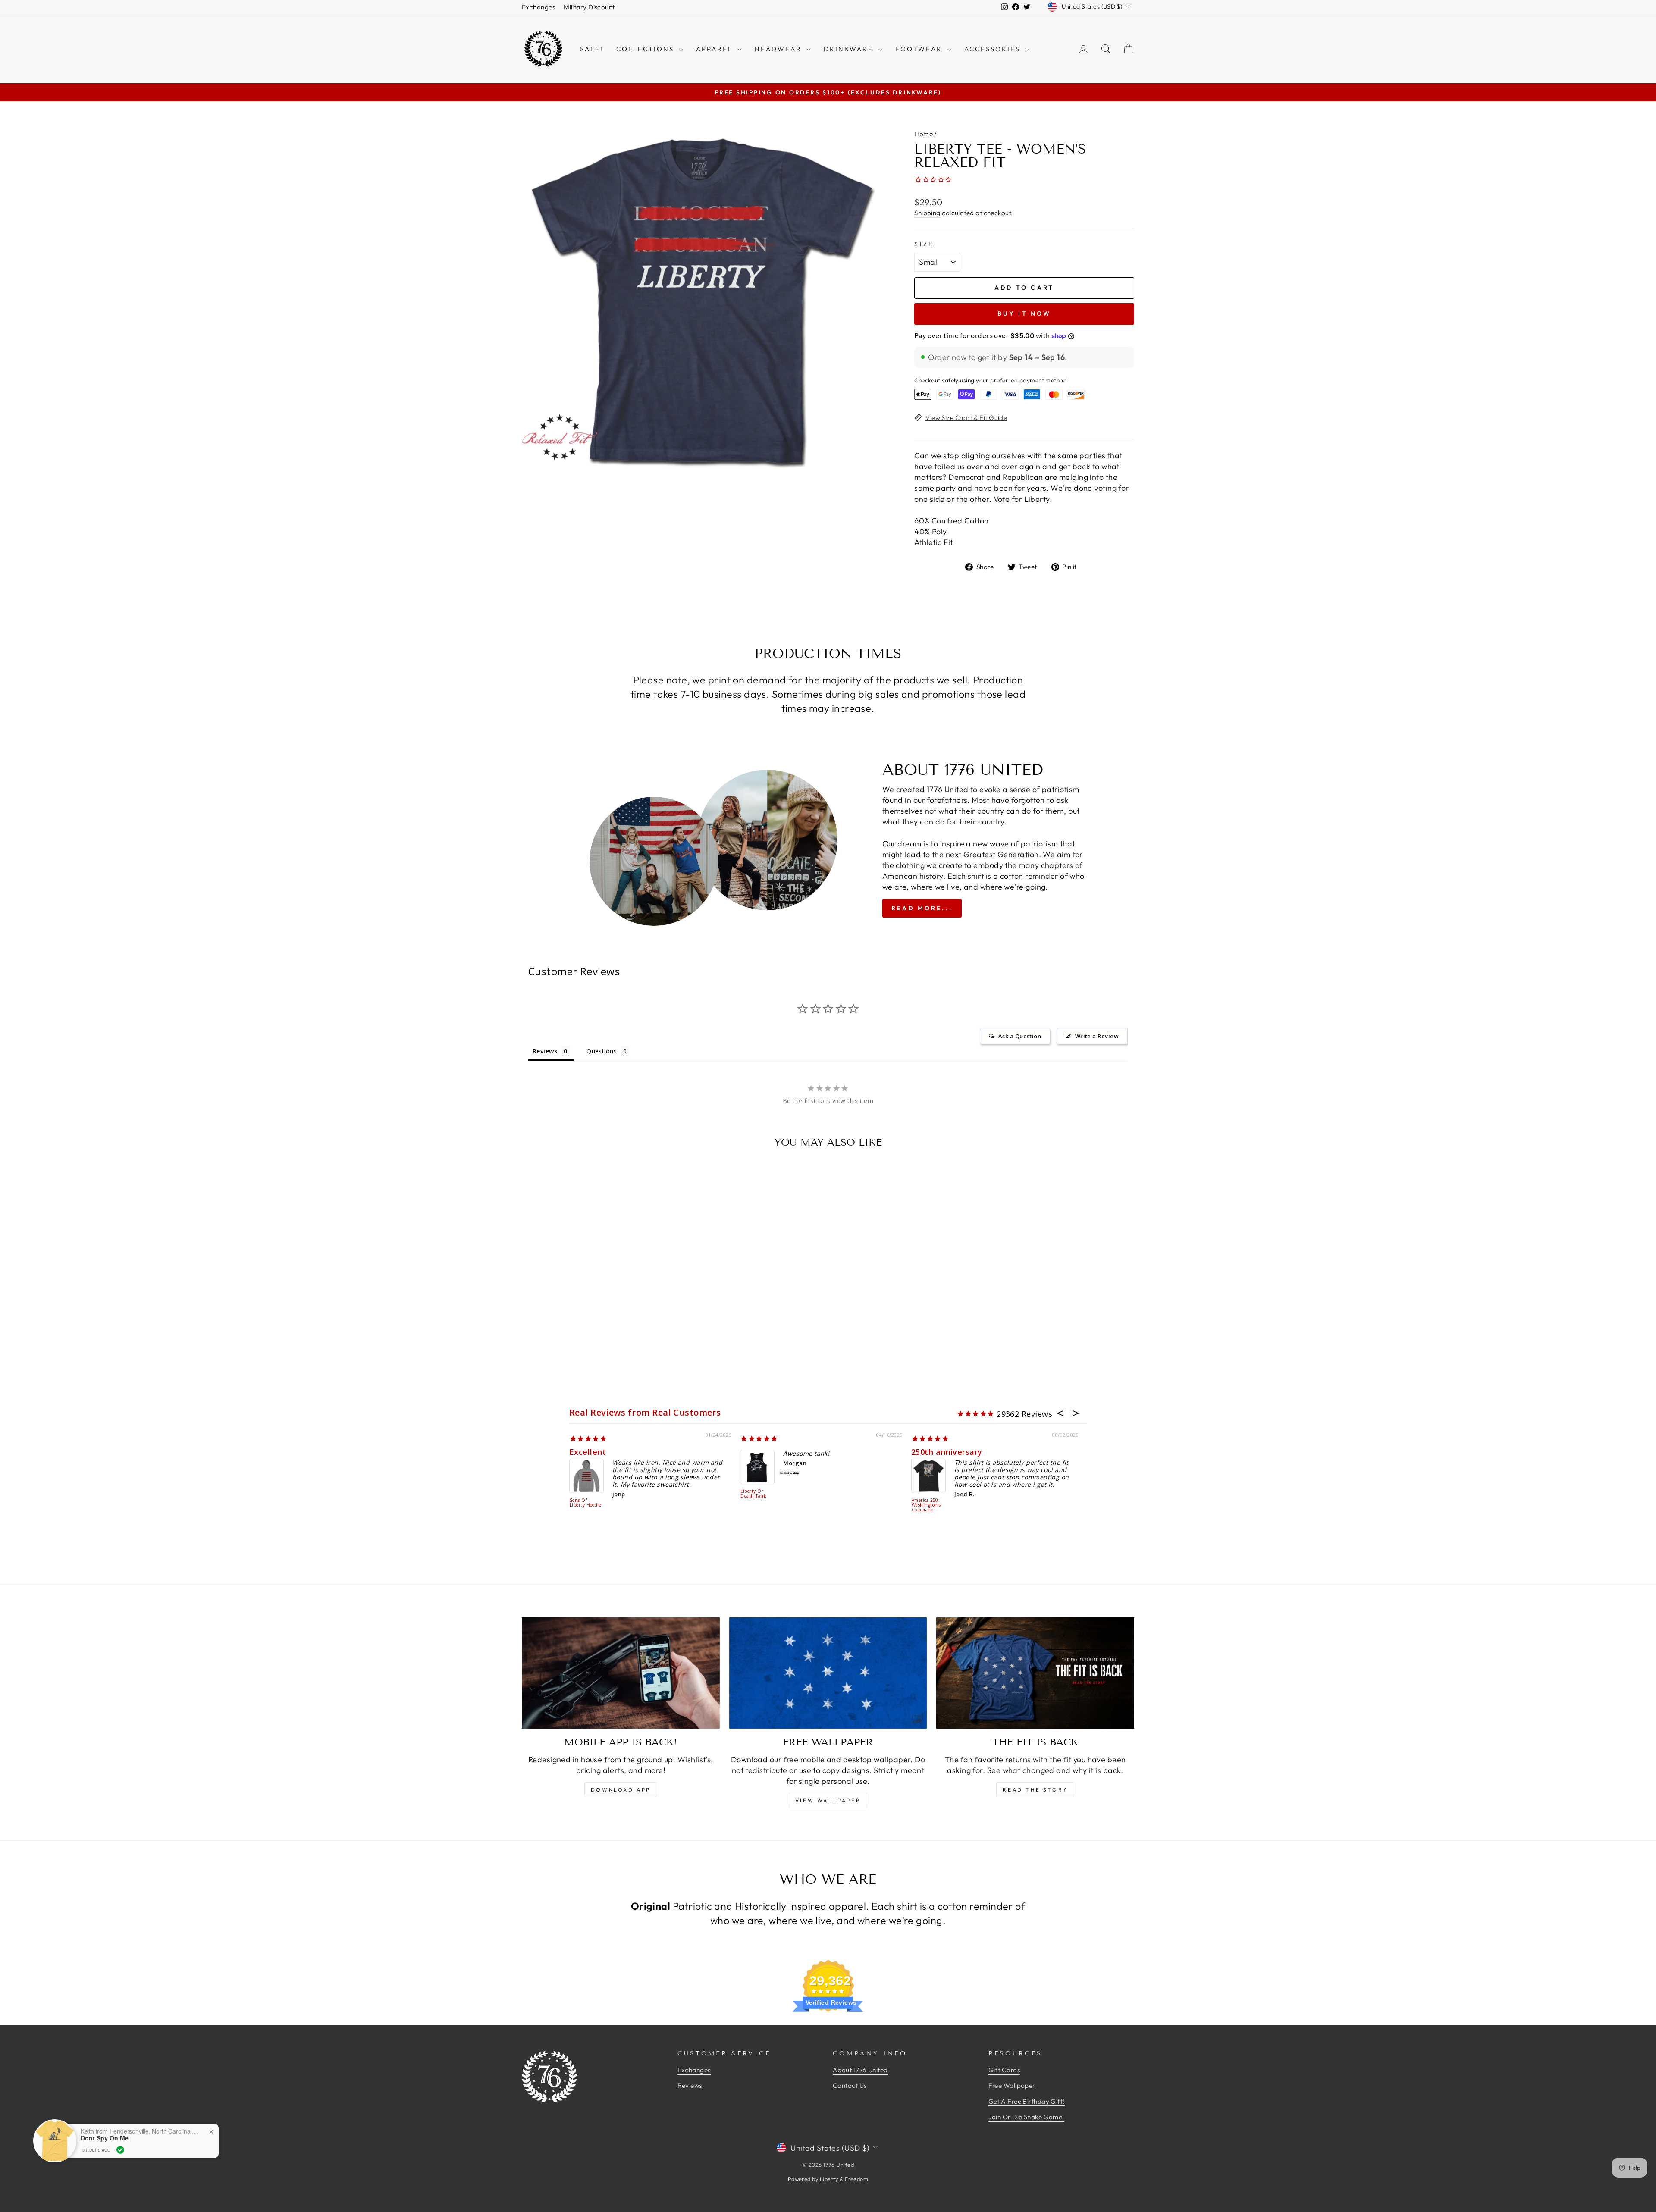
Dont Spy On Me (105, 2138)
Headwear (779, 49)
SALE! (592, 49)
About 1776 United (860, 2070)
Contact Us (850, 2085)
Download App (621, 1790)
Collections (646, 49)
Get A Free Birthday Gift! (1027, 2101)
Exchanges (538, 7)
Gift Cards (1004, 2070)
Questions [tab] (602, 1051)
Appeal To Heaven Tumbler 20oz (927, 1505)
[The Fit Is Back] (1035, 1673)
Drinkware (850, 49)
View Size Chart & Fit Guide (966, 418)
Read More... (922, 908)
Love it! (926, 1452)
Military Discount (589, 7)
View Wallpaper (828, 1800)
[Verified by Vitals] (120, 2150)
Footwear (920, 49)
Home (924, 134)
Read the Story (1035, 1790)
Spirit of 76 (762, 1452)
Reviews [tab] (545, 1051)
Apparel (716, 49)
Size (924, 244)
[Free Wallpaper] (828, 1673)
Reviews (690, 2085)
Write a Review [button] (1097, 1036)
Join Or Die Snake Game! (1026, 2117)
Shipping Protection (581, 1503)
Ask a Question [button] (1020, 1036)
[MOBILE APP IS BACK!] (621, 1673)
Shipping (927, 213)
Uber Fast (589, 1452)
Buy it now (1024, 313)
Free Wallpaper (1012, 2085)
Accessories (994, 49)
